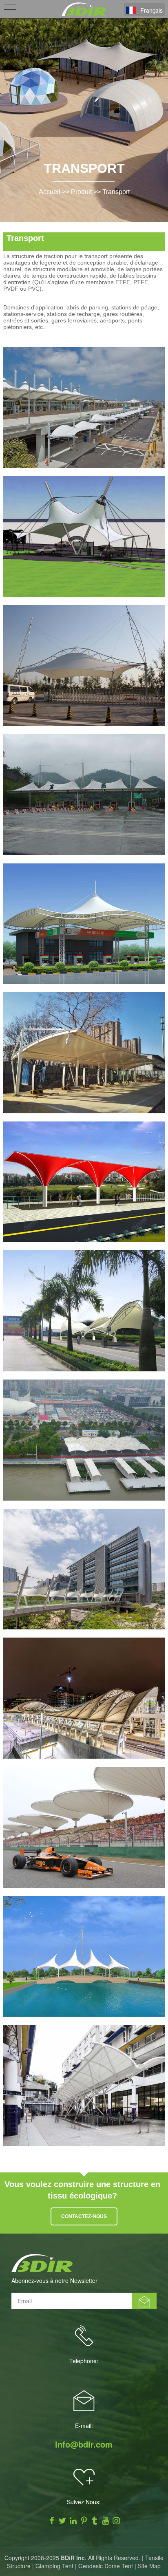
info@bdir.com (84, 2444)
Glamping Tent (54, 2566)
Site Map (149, 2566)
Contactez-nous (84, 2216)
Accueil (50, 192)
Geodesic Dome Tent (106, 2566)
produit (81, 192)
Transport (116, 192)
